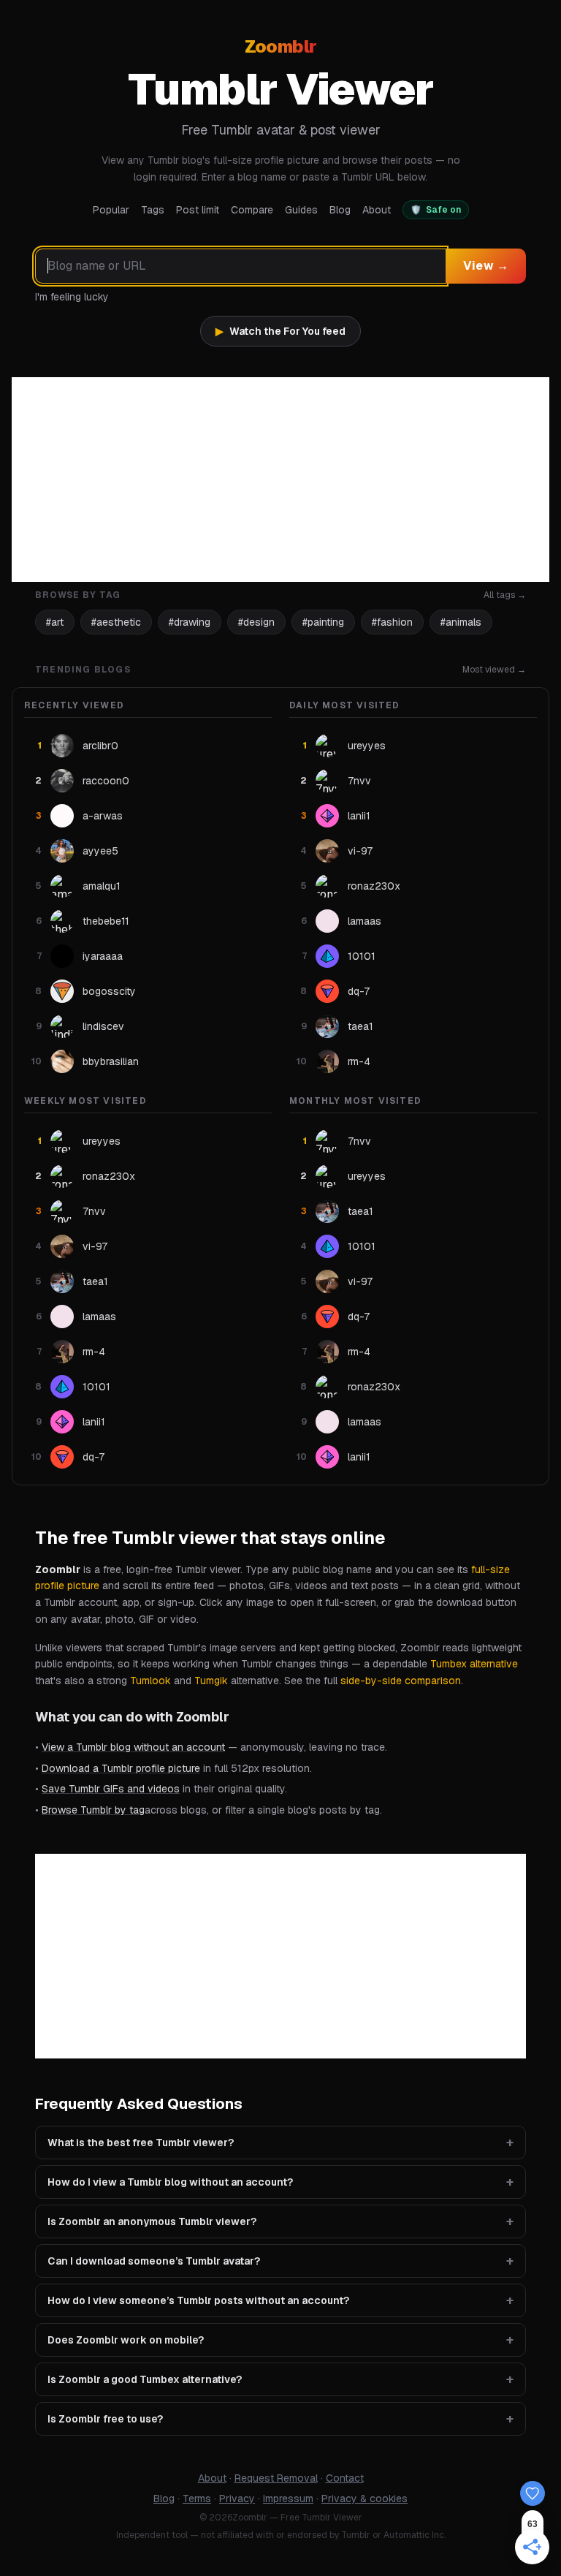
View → (486, 266)
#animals (461, 622)
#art (55, 622)
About (377, 210)
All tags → (505, 595)
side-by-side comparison (401, 1681)
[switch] (436, 210)
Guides (301, 210)
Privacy (237, 2499)
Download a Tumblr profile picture (121, 1768)
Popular (111, 210)
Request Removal (276, 2478)
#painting (323, 622)
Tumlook (150, 1681)
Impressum (288, 2499)
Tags (153, 210)
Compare (252, 210)
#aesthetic (116, 622)
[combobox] (240, 266)
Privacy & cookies (365, 2499)
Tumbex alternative (474, 1664)
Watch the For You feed (280, 331)
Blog (340, 210)
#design (256, 622)
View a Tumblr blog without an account (133, 1747)
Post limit (198, 210)
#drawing (190, 622)
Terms (197, 2499)
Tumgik (211, 1681)
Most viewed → (494, 670)
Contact (345, 2478)
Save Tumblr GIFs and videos (111, 1789)
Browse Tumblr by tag (93, 1810)
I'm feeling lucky (72, 297)
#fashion (392, 622)
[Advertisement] (280, 480)
